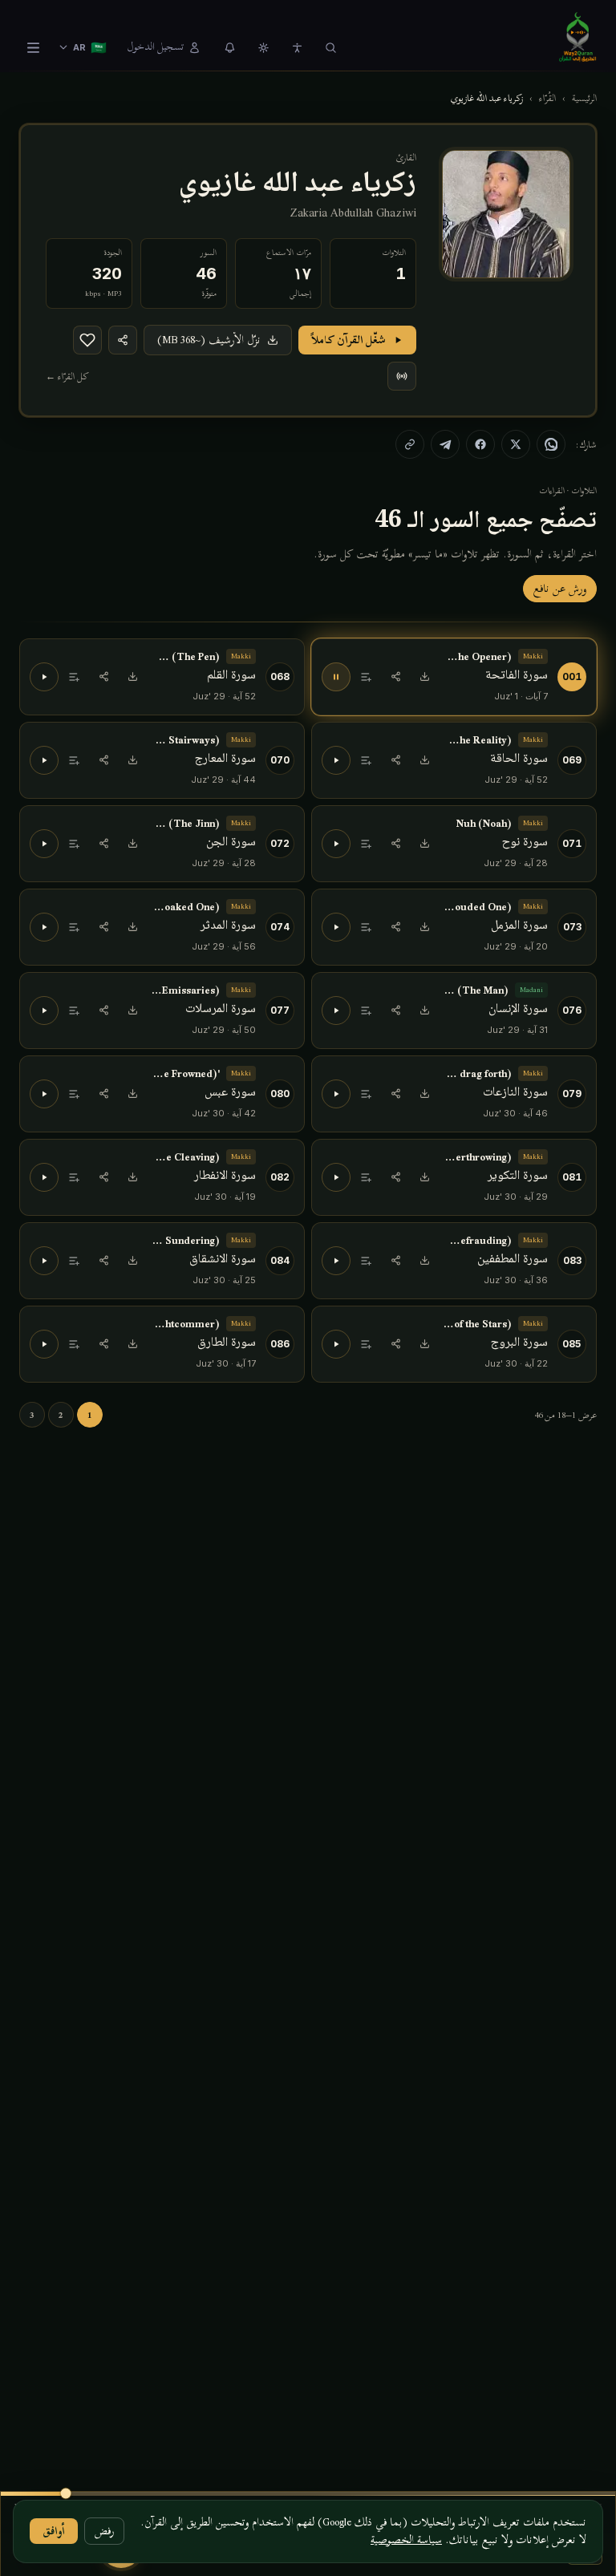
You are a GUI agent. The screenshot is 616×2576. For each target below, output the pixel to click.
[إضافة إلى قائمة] (367, 677)
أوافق (54, 2531)
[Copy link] (410, 444)
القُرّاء (547, 98)
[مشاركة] (395, 677)
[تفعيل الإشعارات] (229, 47)
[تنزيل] (424, 677)
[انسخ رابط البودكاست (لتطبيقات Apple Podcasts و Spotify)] (402, 376)
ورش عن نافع (560, 588)
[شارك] (123, 340)
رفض (104, 2531)
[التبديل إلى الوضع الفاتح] (263, 47)
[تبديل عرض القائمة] (33, 47)
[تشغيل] (44, 677)
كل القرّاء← (67, 376)
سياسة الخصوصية (406, 2540)
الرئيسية (584, 98)
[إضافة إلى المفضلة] (87, 340)
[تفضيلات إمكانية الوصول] (297, 47)
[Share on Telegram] (445, 444)
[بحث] (330, 47)
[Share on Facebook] (480, 444)
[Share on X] (516, 444)
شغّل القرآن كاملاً (349, 340)
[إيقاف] (336, 677)
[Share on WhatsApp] (551, 444)
